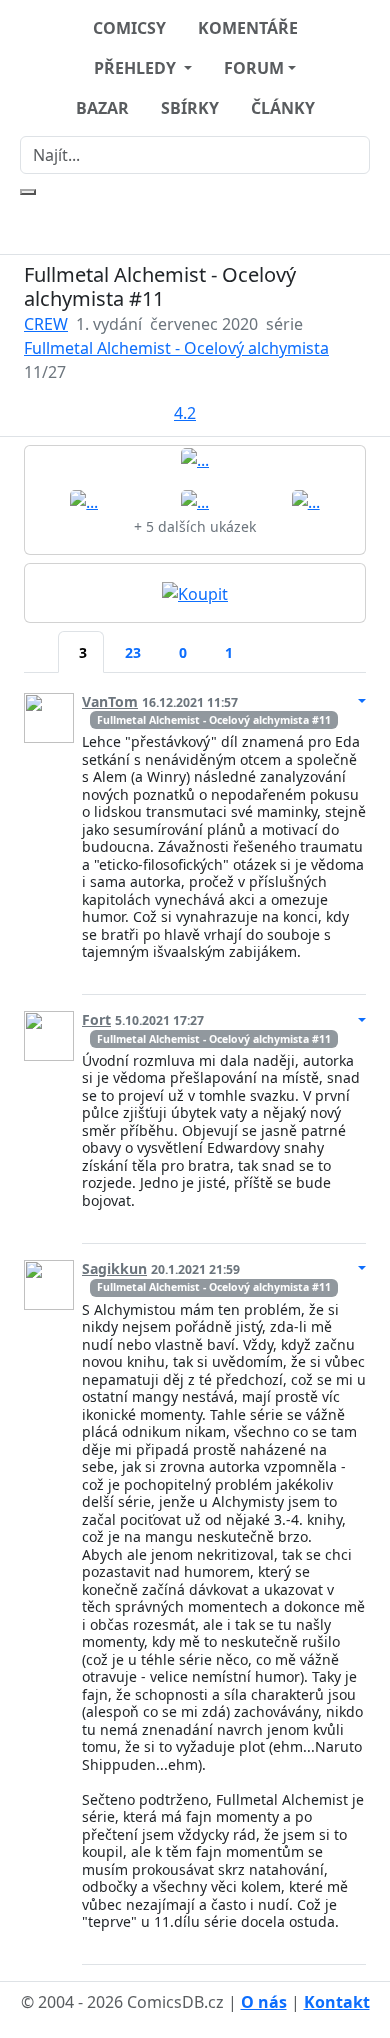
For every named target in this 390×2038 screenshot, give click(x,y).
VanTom (110, 701)
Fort (96, 1019)
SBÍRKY (190, 108)
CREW (46, 324)
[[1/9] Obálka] (195, 459)
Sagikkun (114, 1268)
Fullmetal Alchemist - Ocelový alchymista (176, 348)
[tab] (41, 640)
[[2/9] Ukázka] (84, 500)
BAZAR (102, 108)
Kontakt (337, 2002)
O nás (264, 2002)
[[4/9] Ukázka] (306, 500)
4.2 (185, 413)
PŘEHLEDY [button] (137, 68)
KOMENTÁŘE (248, 28)
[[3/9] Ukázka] (195, 500)
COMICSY (129, 28)
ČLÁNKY (283, 108)
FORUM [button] (254, 68)
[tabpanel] (195, 1321)
